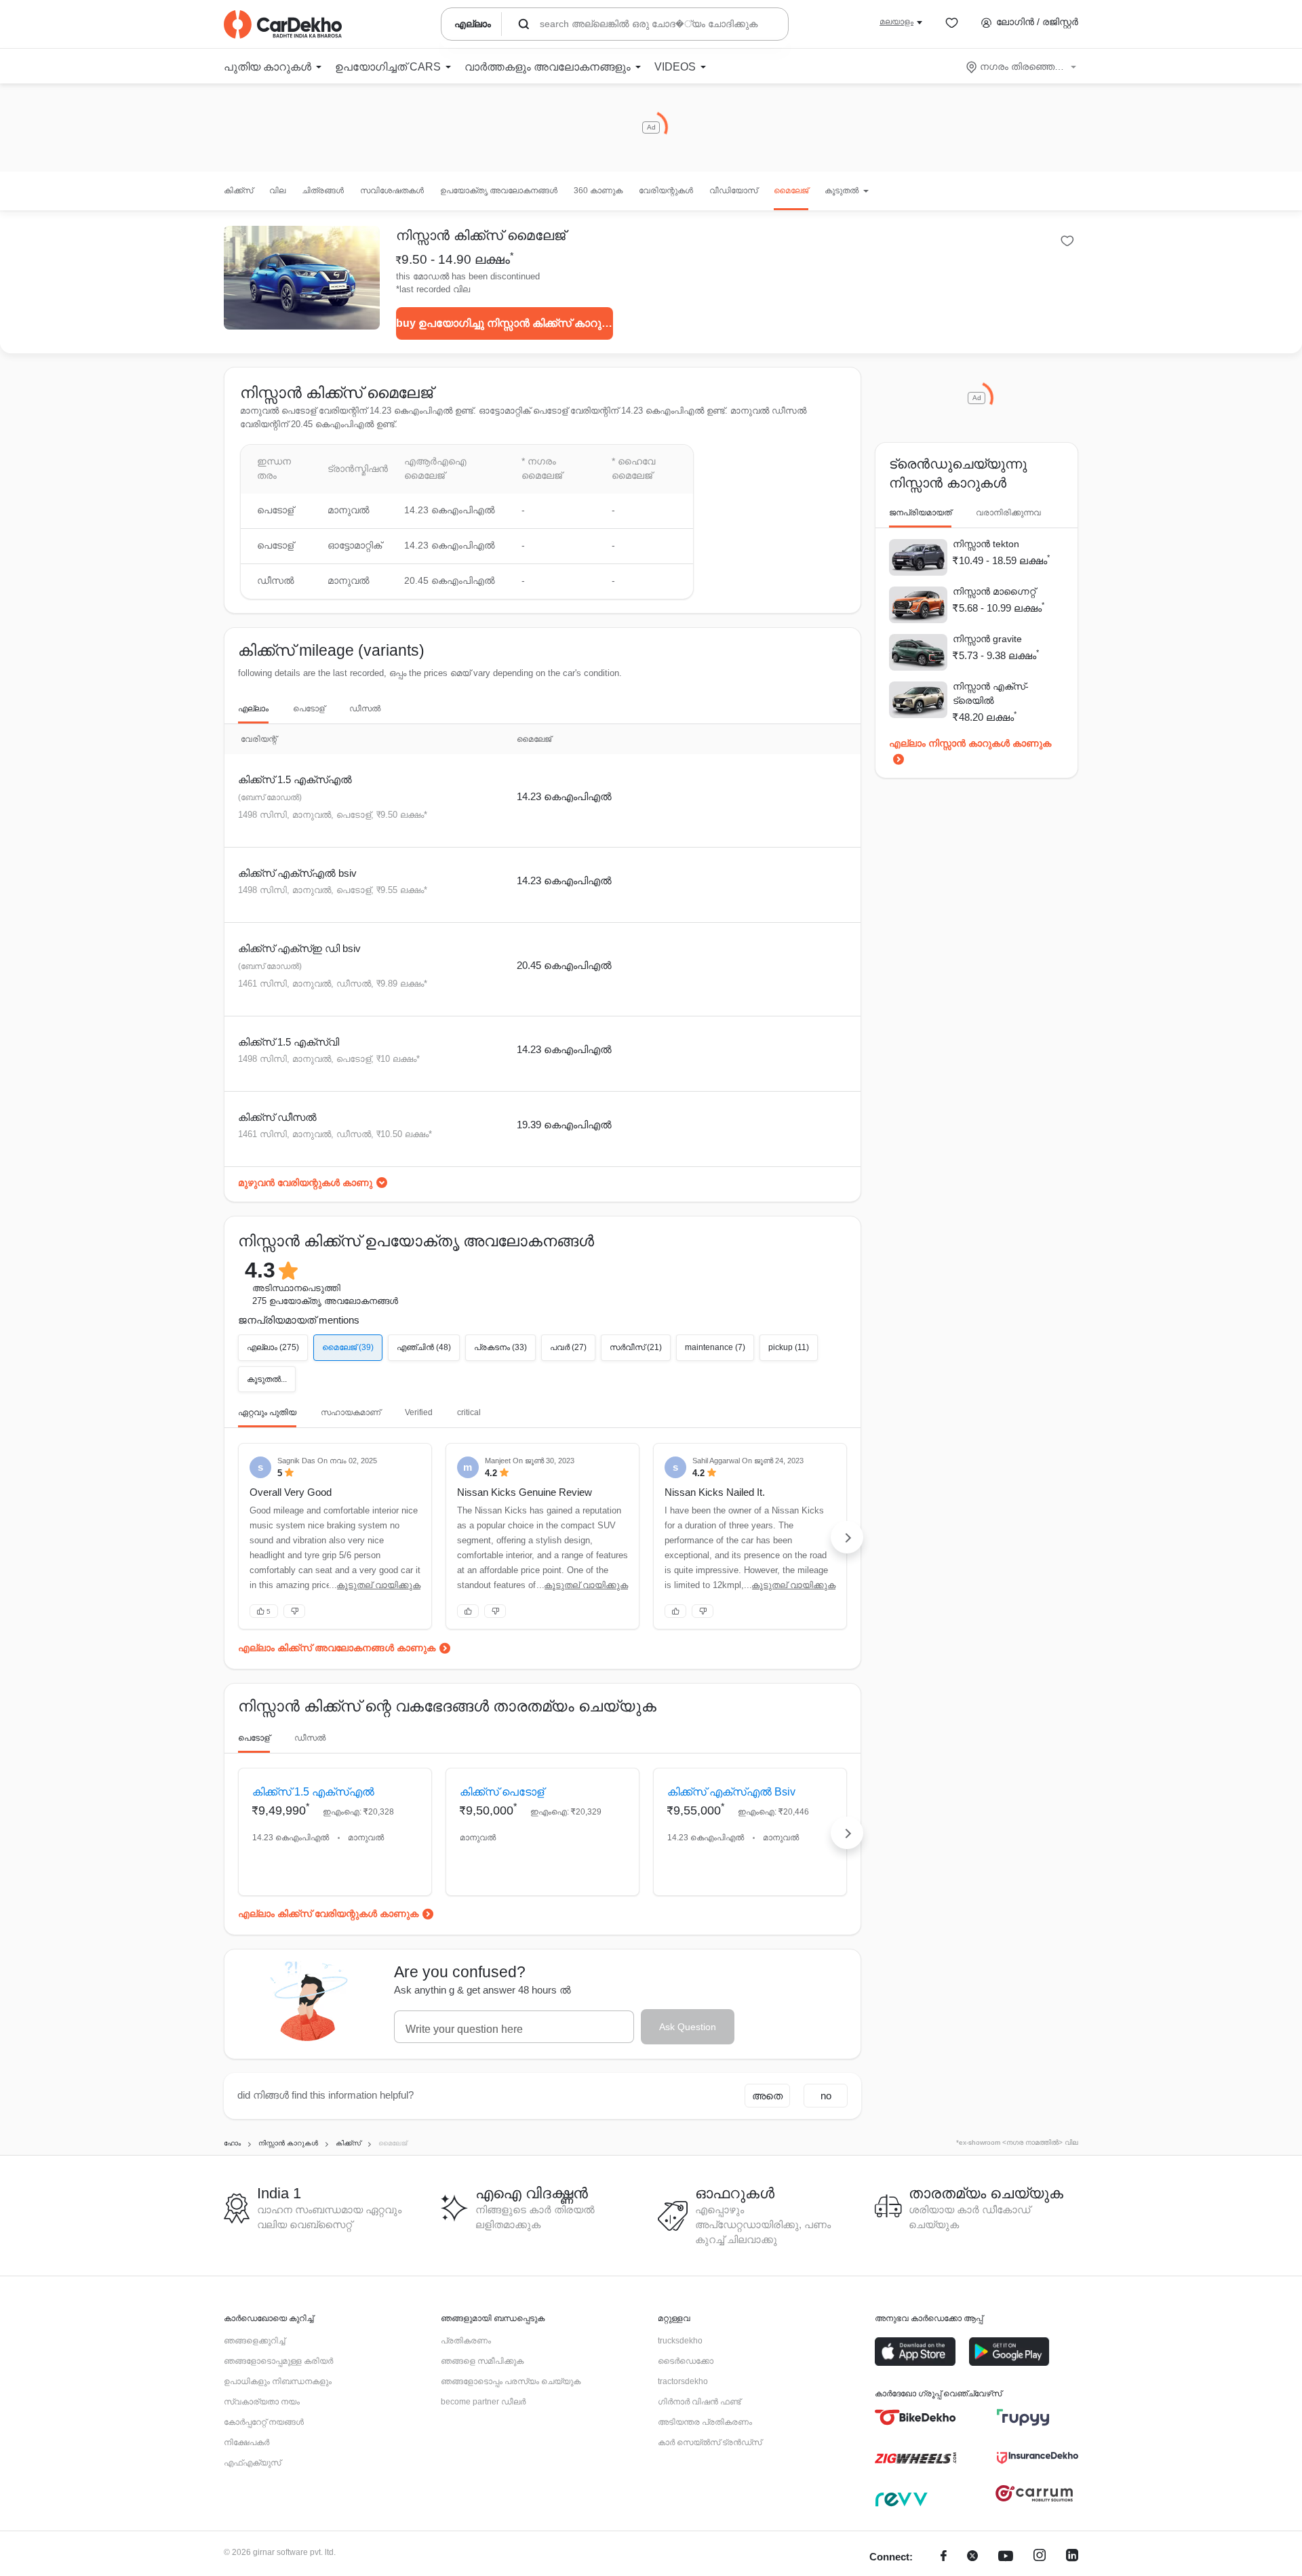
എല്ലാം (253, 709)
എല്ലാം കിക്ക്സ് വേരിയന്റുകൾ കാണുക (328, 1914)
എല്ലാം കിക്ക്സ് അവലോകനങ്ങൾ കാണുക (337, 1648)
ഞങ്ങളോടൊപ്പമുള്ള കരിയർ (278, 2361)
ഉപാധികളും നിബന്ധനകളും (278, 2381)
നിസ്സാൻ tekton (986, 544)
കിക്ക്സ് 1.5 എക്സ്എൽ (295, 779)
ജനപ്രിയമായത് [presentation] (920, 513)
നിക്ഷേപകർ (246, 2442)
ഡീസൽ (365, 709)
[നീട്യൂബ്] (1006, 2557)
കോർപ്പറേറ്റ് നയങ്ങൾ (264, 2422)
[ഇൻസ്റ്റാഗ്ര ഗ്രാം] (1040, 2557)
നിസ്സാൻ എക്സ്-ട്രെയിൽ (991, 693)
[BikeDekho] (915, 2417)
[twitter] (972, 2557)
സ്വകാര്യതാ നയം (262, 2402)
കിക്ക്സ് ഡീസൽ (277, 1117)
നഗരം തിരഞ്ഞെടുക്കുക (1022, 66)
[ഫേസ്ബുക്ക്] (944, 2557)
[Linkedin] (1072, 2557)
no (826, 2096)
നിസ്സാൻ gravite (987, 639)
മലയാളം (896, 22)
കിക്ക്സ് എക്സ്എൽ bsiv (297, 873)
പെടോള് (309, 709)
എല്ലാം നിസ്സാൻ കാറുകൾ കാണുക (970, 743)
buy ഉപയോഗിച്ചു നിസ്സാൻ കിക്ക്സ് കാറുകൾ (505, 323)
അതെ (767, 2096)
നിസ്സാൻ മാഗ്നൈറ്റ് (994, 591)
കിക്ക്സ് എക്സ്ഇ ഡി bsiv (299, 948)
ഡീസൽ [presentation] (310, 1738)
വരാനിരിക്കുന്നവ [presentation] (1008, 513)
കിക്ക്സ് (238, 191)
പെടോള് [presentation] (254, 1738)
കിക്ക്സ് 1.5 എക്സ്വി (289, 1042)
